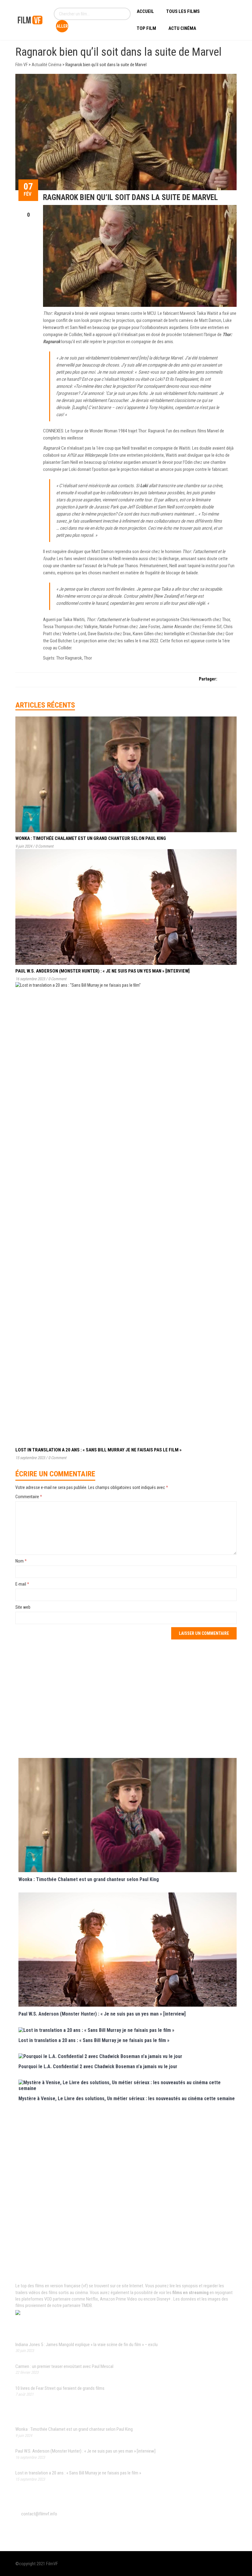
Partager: (208, 679)
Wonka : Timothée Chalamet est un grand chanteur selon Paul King (91, 838)
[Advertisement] (128, 1698)
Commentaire (29, 1497)
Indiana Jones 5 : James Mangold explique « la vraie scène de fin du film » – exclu (87, 2345)
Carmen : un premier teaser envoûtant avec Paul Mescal (64, 2366)
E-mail (22, 1584)
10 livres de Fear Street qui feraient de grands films (60, 2388)
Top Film (146, 28)
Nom (21, 1561)
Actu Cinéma (182, 28)
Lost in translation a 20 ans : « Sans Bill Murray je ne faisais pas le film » (98, 1450)
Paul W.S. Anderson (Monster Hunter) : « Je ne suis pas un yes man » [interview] (102, 971)
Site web (23, 1607)
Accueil (145, 11)
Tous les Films (183, 11)
